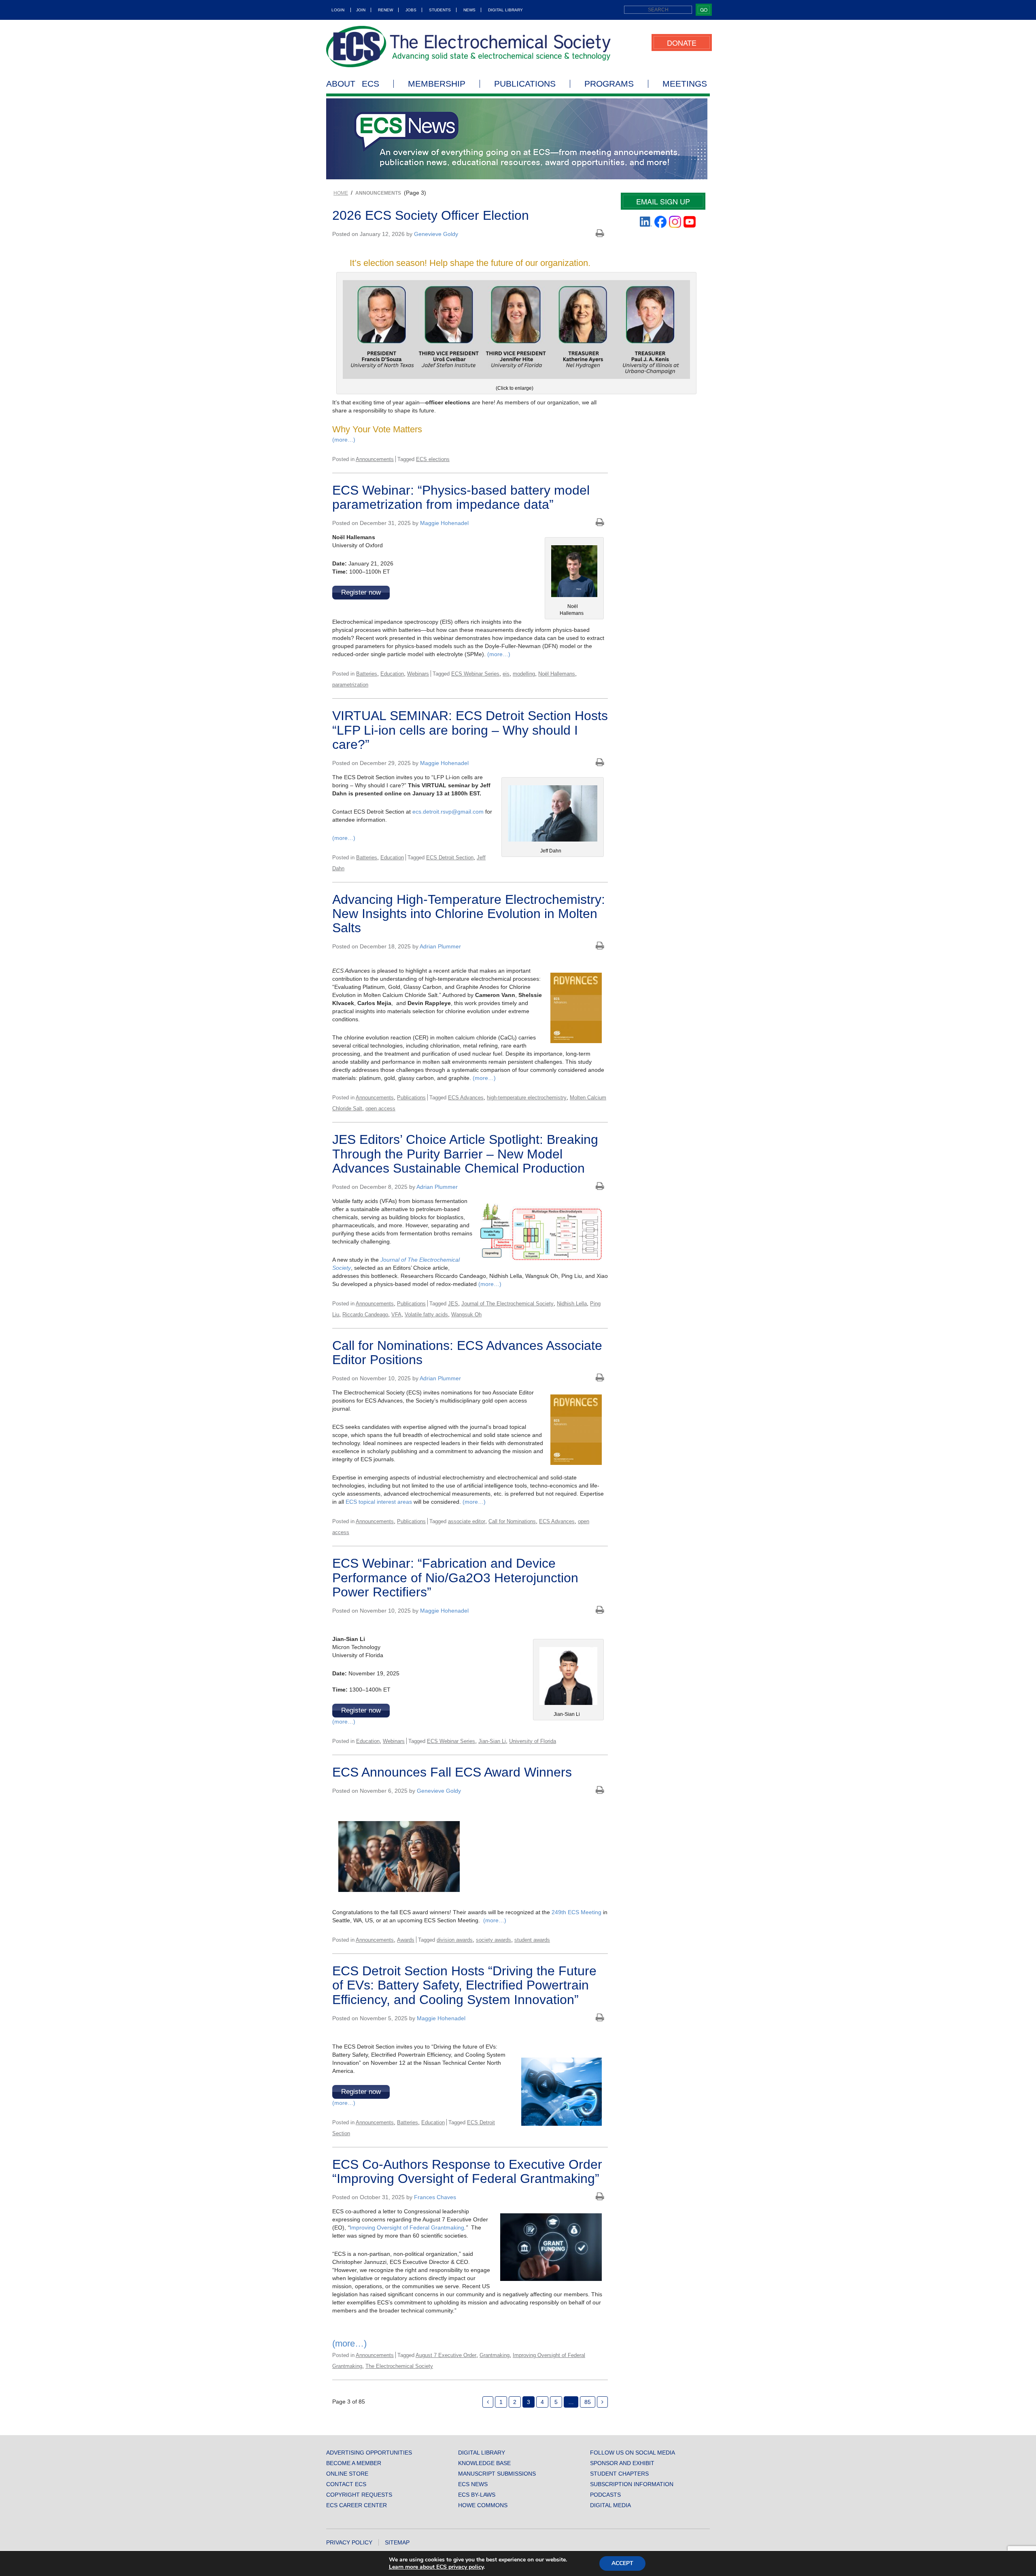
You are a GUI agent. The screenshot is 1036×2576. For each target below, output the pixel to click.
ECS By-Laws (477, 2495)
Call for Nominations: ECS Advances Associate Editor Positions (467, 1353)
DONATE (682, 43)
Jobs (411, 10)
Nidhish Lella (572, 1304)
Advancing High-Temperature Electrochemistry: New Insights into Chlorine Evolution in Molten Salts (469, 914)
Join (361, 10)
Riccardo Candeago (365, 1315)
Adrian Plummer (440, 946)
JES (453, 1304)
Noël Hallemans (557, 674)
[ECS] (469, 47)
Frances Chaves (435, 2197)
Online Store (347, 2474)
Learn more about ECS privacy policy (436, 2567)
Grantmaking (495, 2355)
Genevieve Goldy (436, 234)
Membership (437, 84)
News (469, 10)
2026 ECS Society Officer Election (431, 215)
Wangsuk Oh (466, 1315)
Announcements (375, 459)
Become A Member (354, 2463)
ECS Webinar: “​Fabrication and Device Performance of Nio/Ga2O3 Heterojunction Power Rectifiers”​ (455, 1577)
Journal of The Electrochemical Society (507, 1304)
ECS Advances (466, 1098)
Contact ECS (346, 2484)
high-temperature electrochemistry (527, 1098)
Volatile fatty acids (426, 1315)
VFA (396, 1315)
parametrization (350, 685)
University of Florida (533, 1741)
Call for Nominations (512, 1521)
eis (506, 674)
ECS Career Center (357, 2505)
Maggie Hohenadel (444, 523)
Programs (609, 84)
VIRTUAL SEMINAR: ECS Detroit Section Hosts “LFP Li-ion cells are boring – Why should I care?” (470, 730)
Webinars (418, 674)
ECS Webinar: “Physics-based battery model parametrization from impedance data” (461, 497)
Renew (385, 10)
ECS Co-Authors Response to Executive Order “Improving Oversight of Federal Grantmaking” (467, 2171)
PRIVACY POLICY (349, 2542)
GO (704, 10)
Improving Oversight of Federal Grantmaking (407, 2227)
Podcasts (605, 2495)
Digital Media (610, 2505)
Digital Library (505, 10)
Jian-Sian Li (492, 1741)
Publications (525, 84)
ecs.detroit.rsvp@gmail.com (448, 812)
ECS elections (433, 459)
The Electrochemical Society (399, 2366)
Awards (406, 1940)
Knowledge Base (484, 2463)
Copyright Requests (359, 2495)
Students (440, 10)
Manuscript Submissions (497, 2474)
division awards (455, 1940)
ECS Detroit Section (450, 858)
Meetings (685, 84)
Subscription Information (632, 2484)
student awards (532, 1940)
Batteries (367, 674)
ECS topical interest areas (379, 1502)
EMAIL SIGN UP (663, 201)
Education (392, 674)
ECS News (473, 2484)
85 (588, 2402)
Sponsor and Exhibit (622, 2463)
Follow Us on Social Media (633, 2453)
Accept (622, 2563)
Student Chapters (619, 2474)
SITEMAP (397, 2542)
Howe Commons (483, 2505)
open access (380, 1108)
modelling (524, 674)
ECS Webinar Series (475, 674)
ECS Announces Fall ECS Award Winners (452, 1772)
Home (341, 193)
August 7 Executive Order (446, 2355)
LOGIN (338, 10)
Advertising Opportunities (369, 2453)
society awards (494, 1940)
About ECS (353, 84)
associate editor (467, 1521)
